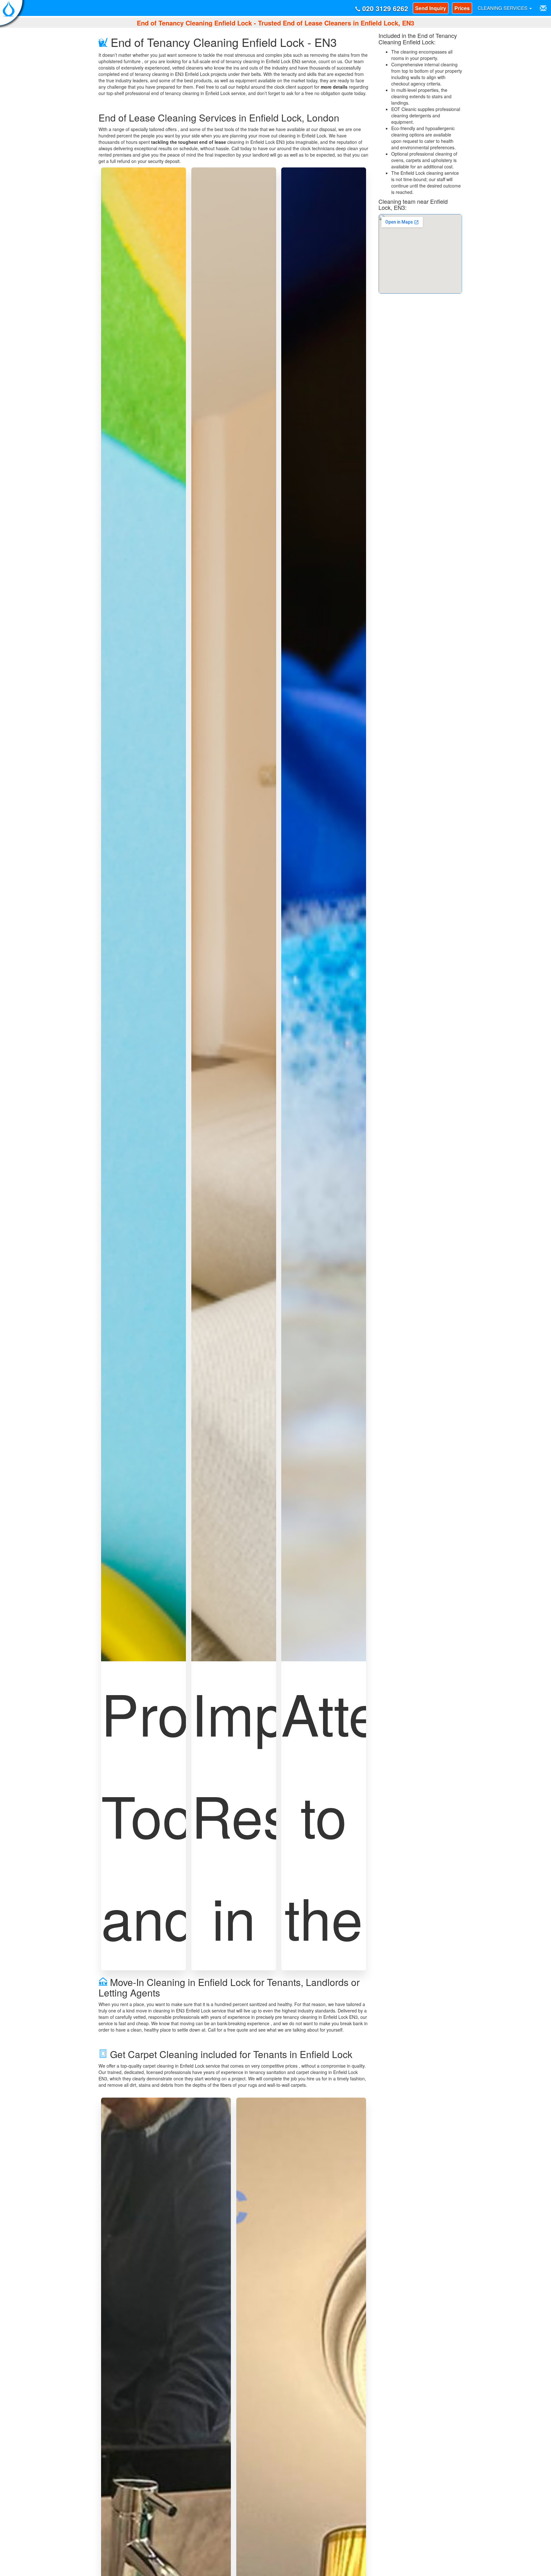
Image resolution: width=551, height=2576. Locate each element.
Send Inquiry (431, 8)
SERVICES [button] (503, 8)
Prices (462, 8)
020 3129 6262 (384, 8)
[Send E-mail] (543, 8)
